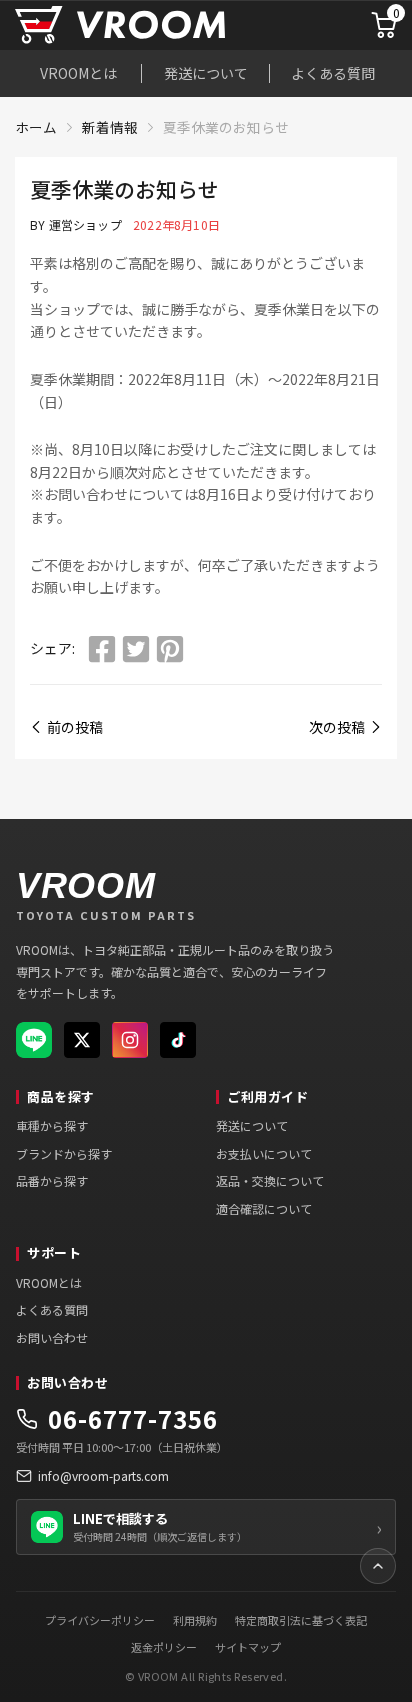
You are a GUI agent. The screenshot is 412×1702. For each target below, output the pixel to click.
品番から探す (52, 1180)
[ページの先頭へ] (378, 1566)
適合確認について (264, 1208)
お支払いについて (264, 1153)
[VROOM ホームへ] (159, 25)
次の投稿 (337, 727)
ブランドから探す (64, 1153)
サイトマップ (248, 1647)
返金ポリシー (164, 1647)
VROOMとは (78, 73)
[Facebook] (102, 649)
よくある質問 (333, 73)
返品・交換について (270, 1180)
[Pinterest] (170, 649)
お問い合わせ (52, 1337)
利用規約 (195, 1620)
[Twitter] (136, 649)
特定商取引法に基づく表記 (301, 1620)
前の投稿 (75, 727)
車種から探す (52, 1125)
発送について (206, 73)
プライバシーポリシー (100, 1620)
